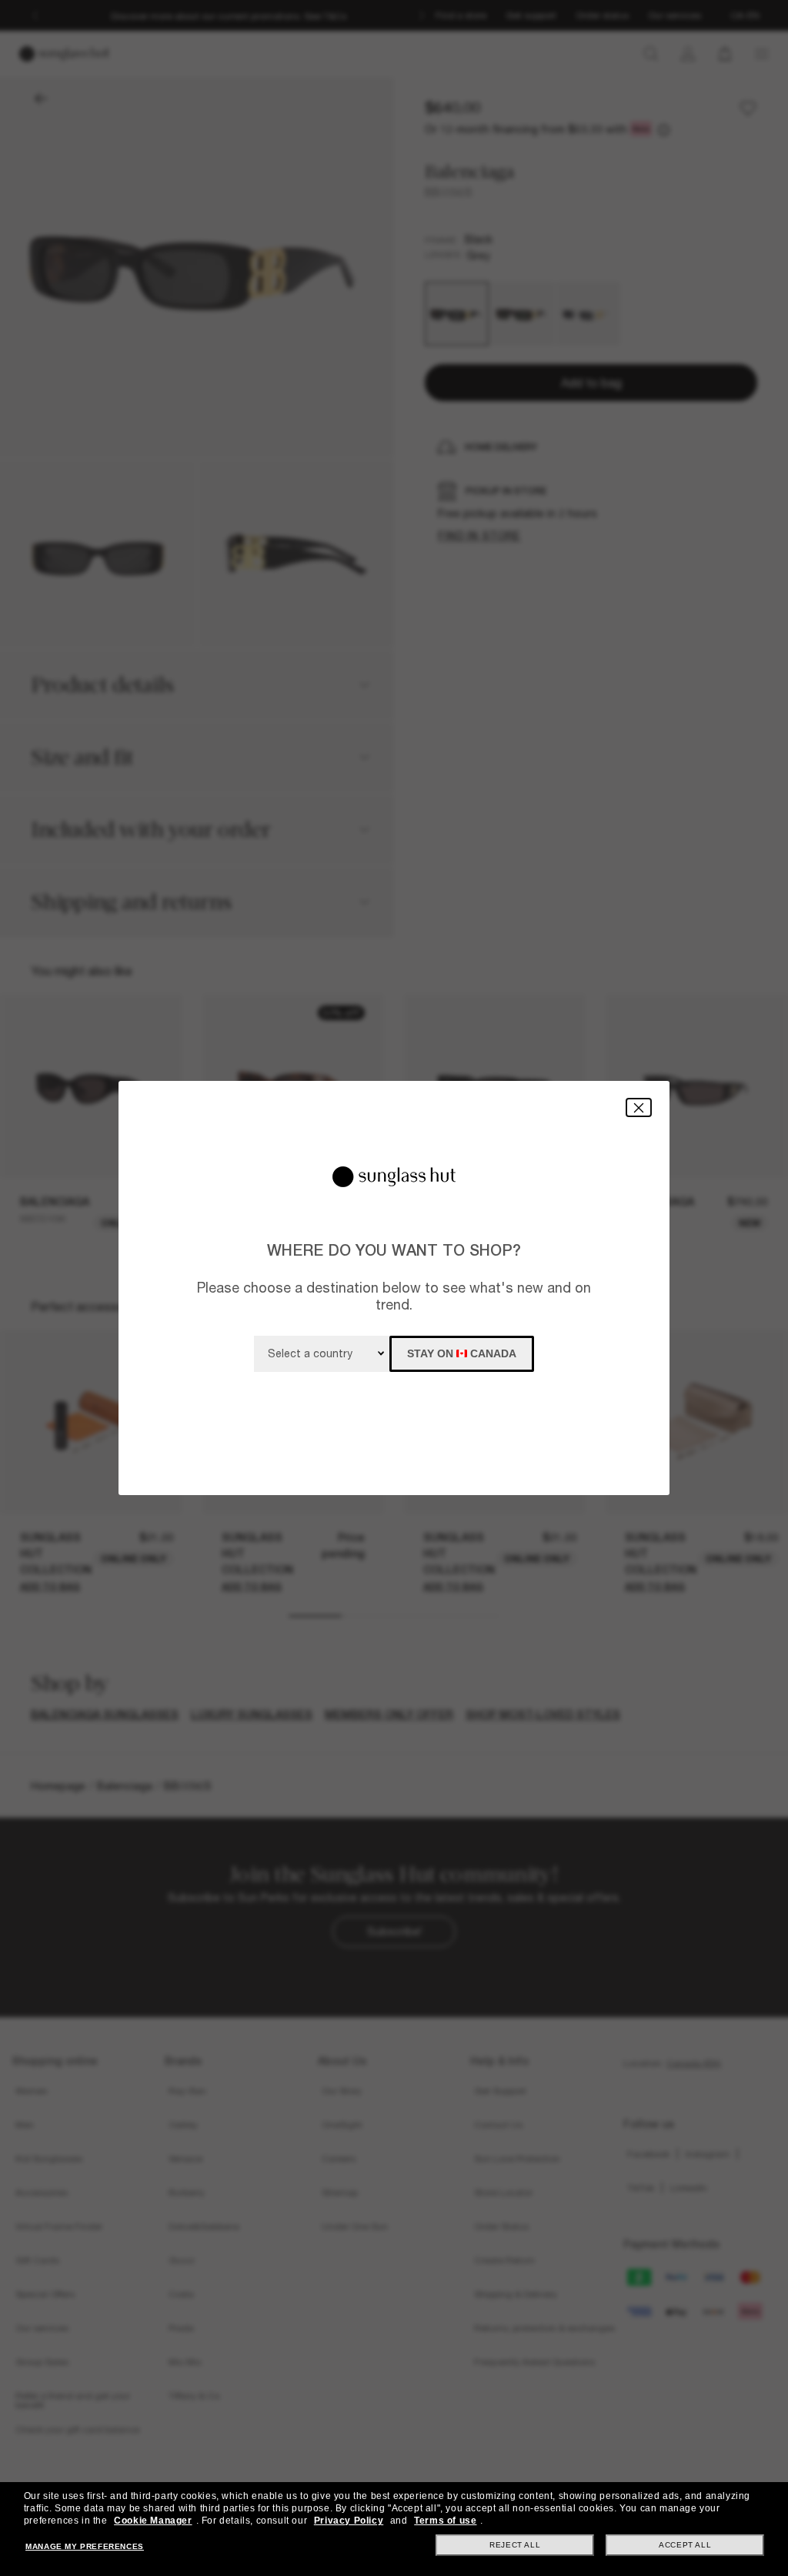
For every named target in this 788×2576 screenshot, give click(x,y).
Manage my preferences (85, 2546)
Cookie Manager (153, 2521)
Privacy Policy (349, 2521)
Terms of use (445, 2521)
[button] (639, 1107)
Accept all (685, 2545)
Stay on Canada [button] (462, 1353)
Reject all (515, 2545)
